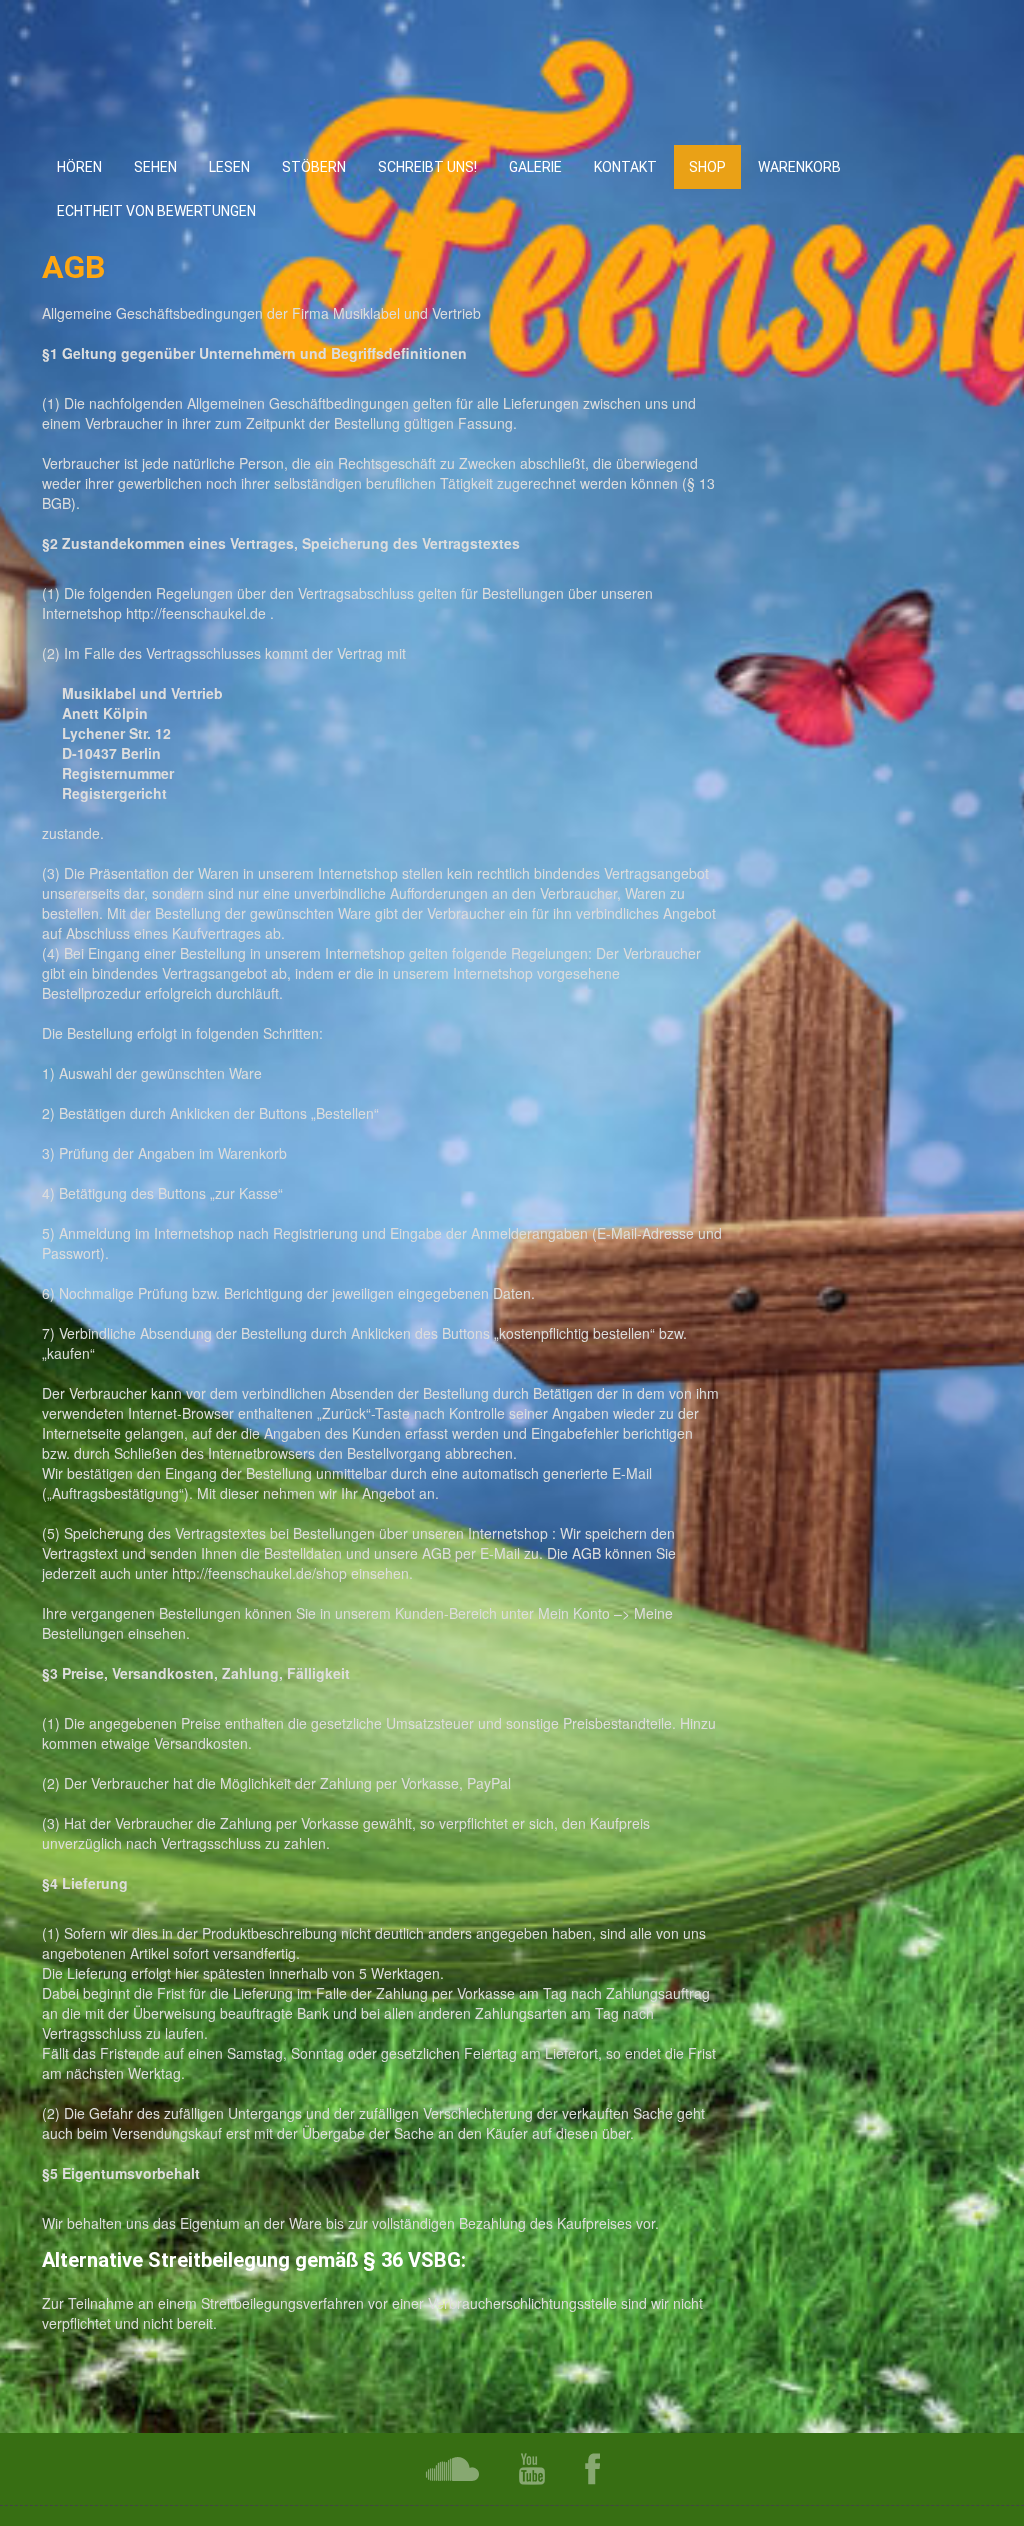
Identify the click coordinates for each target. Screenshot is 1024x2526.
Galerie (535, 167)
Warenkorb (799, 167)
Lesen (229, 167)
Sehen (155, 167)
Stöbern (314, 167)
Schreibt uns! (427, 167)
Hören (79, 167)
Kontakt (625, 167)
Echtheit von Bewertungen (156, 211)
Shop (707, 167)
